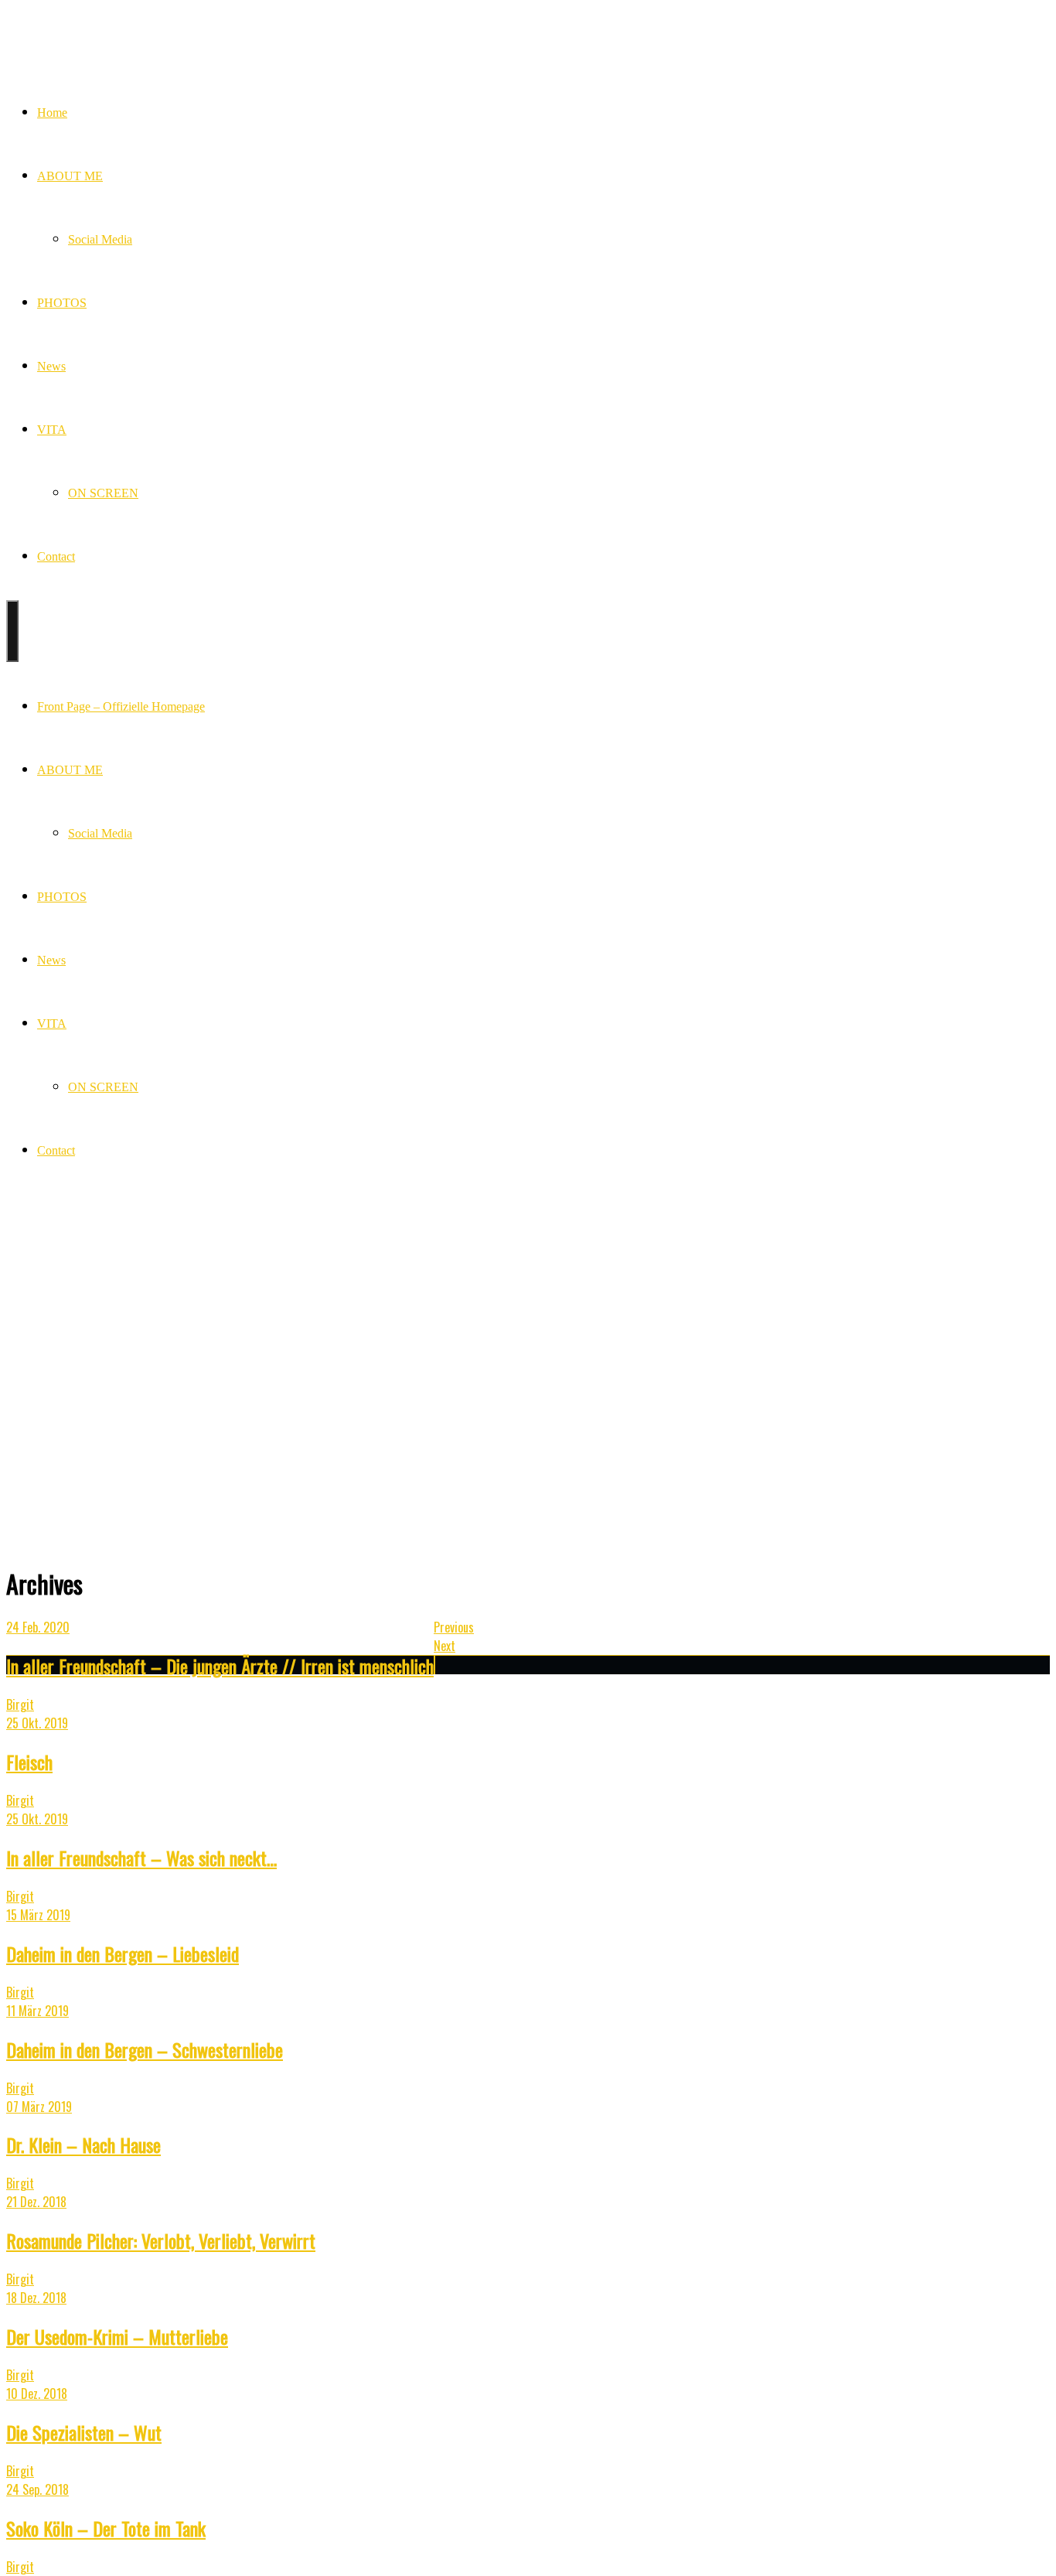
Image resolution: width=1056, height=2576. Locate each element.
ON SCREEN (103, 493)
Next (445, 1646)
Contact (56, 556)
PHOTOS (62, 303)
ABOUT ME (70, 176)
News (51, 366)
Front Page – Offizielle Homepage (121, 706)
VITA (52, 430)
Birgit (20, 1704)
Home (52, 113)
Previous (454, 1627)
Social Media (100, 239)
